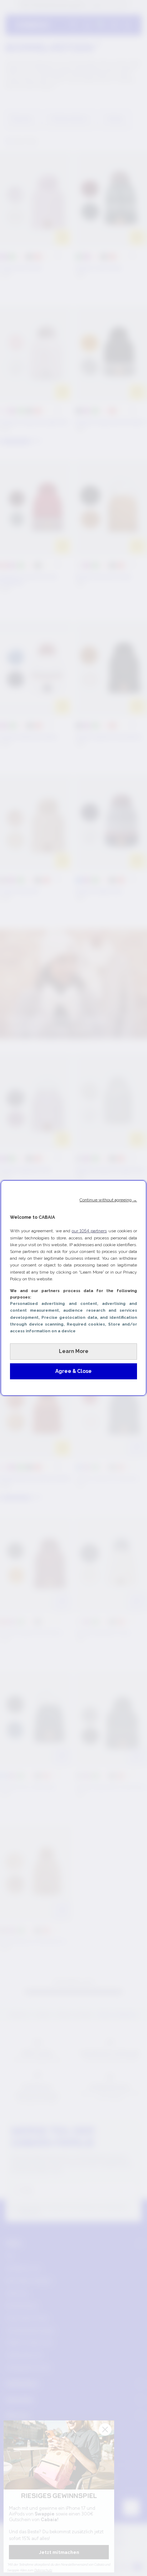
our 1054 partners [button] (89, 1231)
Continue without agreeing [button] (108, 1200)
